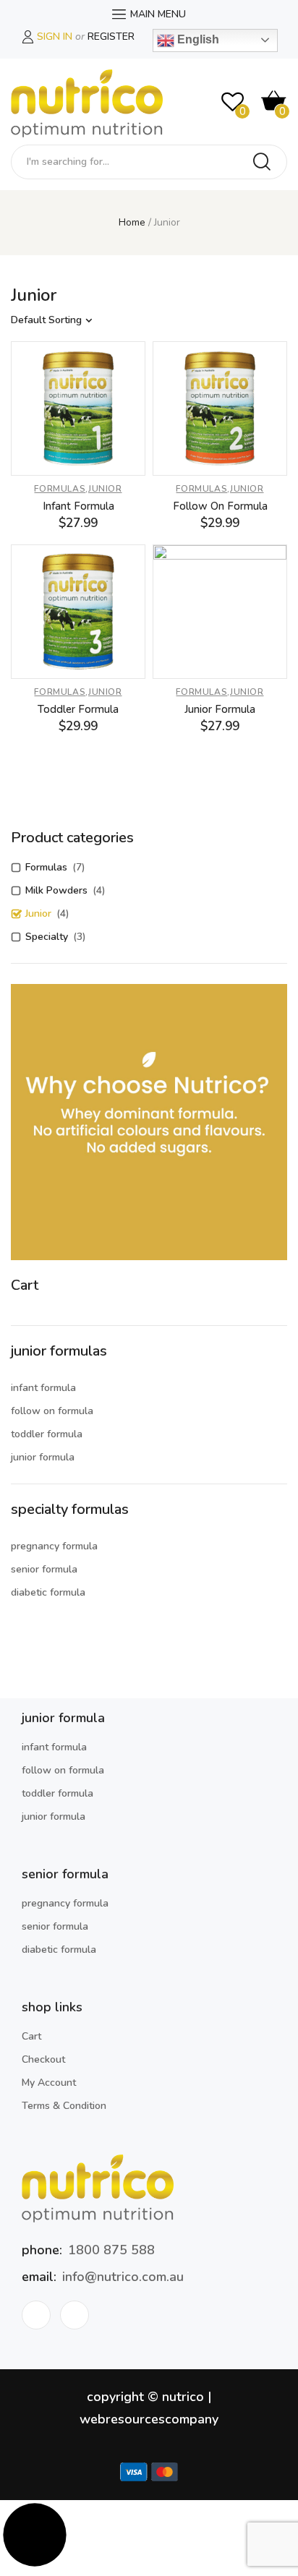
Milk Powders (56, 890)
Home (132, 222)
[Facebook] (36, 2315)
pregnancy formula (54, 1546)
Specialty (47, 937)
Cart (31, 2036)
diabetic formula (48, 1592)
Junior (105, 489)
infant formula (43, 1388)
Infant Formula (78, 506)
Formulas (60, 489)
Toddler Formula (78, 709)
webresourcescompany (149, 2419)
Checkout (43, 2059)
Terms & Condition (64, 2106)
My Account (49, 2083)
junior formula (43, 1457)
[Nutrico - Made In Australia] (87, 104)
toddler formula (47, 1434)
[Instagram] (74, 2315)
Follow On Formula (220, 506)
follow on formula (52, 1411)
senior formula (44, 1569)
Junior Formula (220, 709)
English (197, 39)
